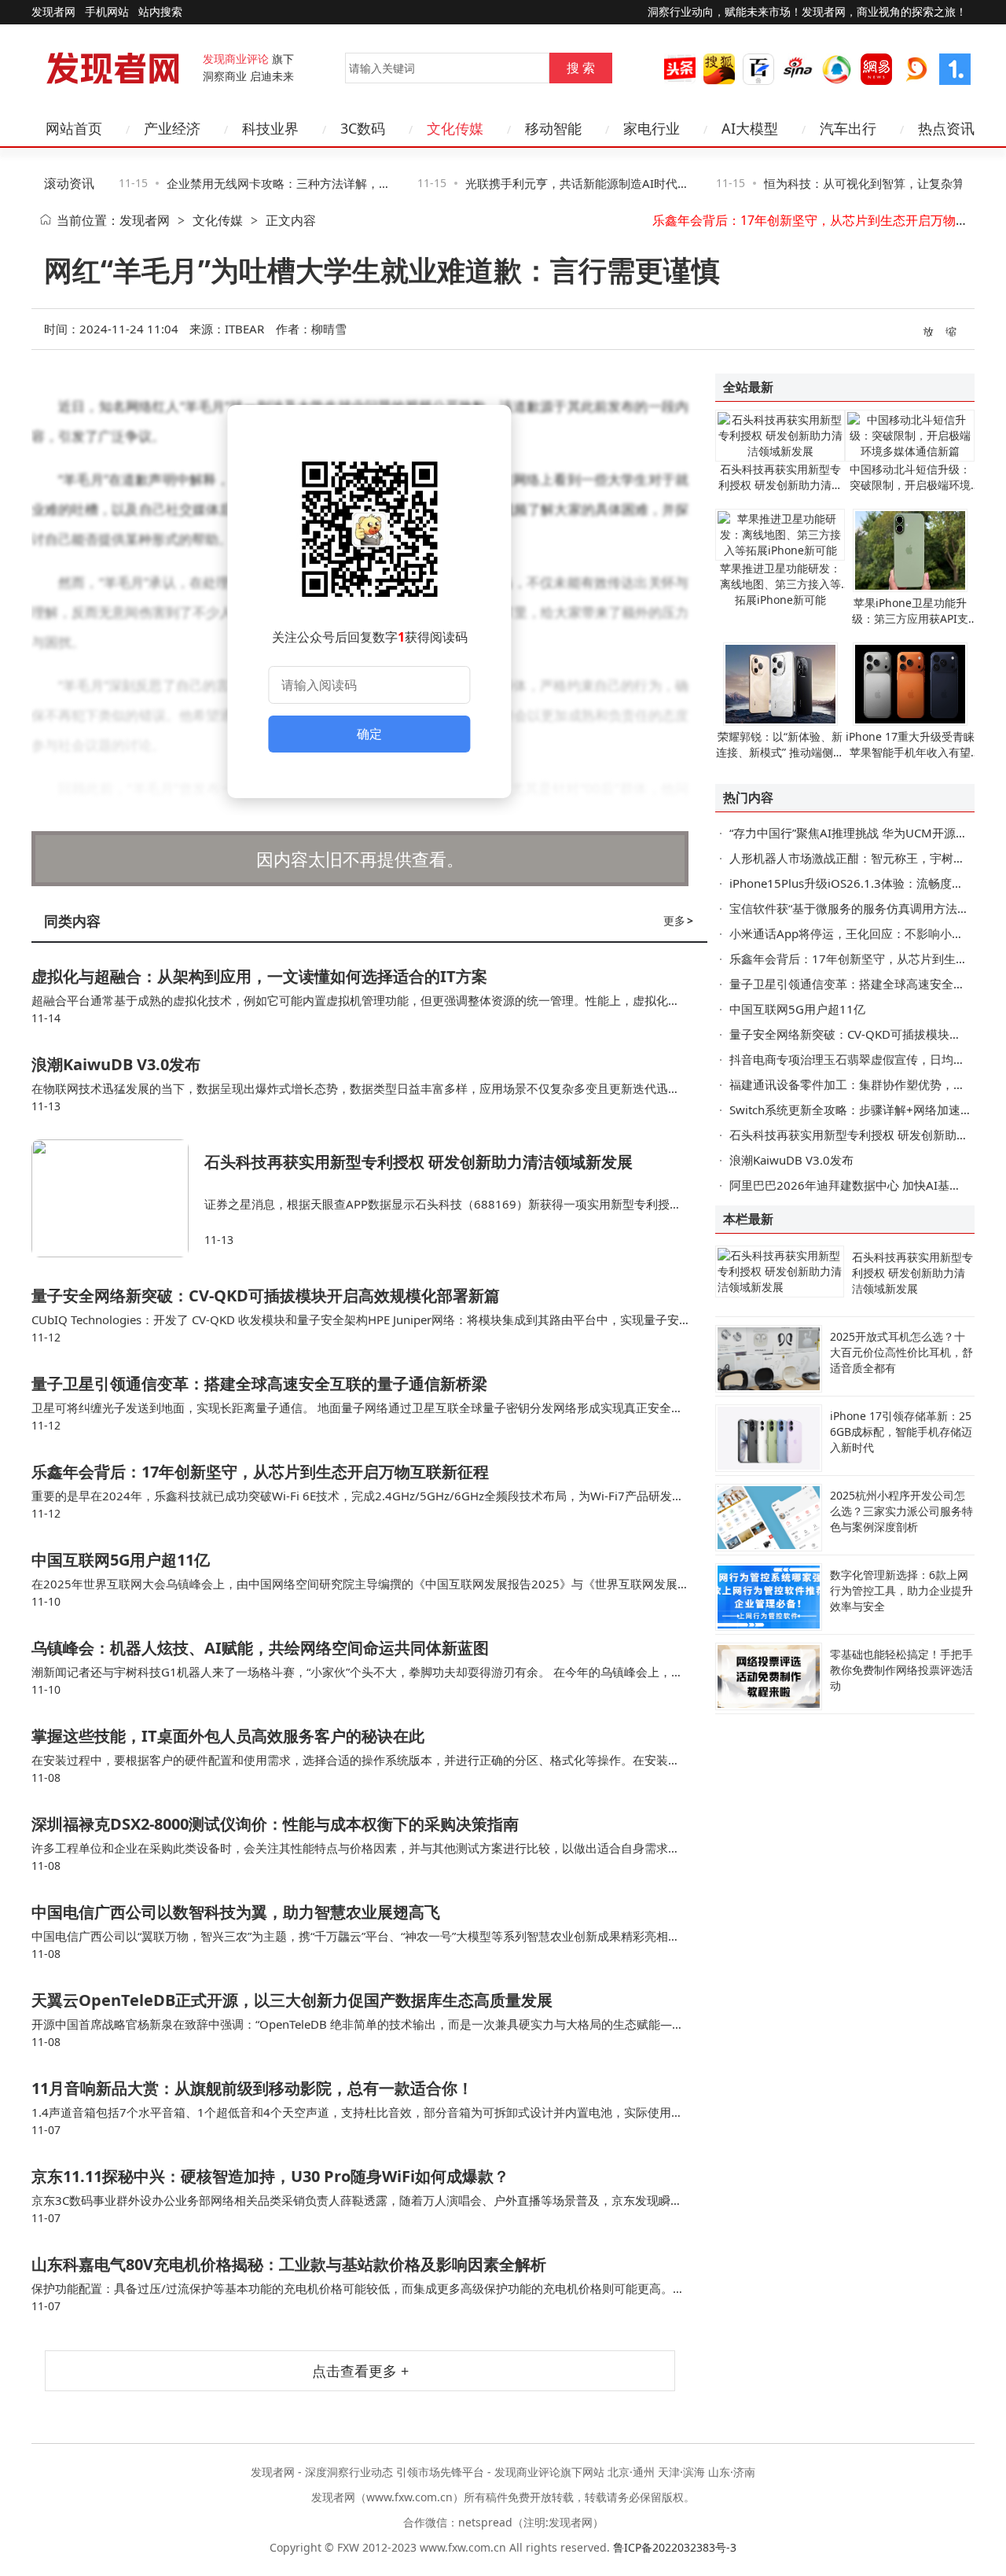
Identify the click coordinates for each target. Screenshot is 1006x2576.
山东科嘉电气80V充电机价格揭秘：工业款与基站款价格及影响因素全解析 (289, 2264)
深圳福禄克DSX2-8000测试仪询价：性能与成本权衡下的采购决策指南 (275, 1824)
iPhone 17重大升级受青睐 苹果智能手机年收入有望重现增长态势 (910, 752)
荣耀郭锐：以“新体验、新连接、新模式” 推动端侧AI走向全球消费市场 (780, 752)
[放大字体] (929, 330)
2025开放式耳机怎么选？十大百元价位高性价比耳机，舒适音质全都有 (901, 1352)
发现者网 (145, 220)
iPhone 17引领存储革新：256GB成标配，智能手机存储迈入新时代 (901, 1432)
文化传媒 (218, 220)
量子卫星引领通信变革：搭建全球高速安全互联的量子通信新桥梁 (259, 1384)
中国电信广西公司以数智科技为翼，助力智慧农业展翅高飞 (236, 1912)
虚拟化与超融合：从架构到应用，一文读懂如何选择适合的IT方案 (259, 976)
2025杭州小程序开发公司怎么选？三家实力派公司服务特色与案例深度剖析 (901, 1511)
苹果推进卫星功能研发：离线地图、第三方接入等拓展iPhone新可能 (780, 584)
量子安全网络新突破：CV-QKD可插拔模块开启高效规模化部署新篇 (266, 1295)
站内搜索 (160, 11)
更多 (678, 920)
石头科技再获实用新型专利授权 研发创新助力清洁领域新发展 (419, 1162)
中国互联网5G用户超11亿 (121, 1560)
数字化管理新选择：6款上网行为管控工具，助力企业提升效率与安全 (901, 1590)
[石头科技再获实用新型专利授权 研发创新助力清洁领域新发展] (118, 1198)
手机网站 (107, 11)
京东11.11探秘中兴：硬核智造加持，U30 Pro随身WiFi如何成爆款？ (270, 2176)
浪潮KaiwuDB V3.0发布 (116, 1064)
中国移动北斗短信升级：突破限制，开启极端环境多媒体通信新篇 (910, 485)
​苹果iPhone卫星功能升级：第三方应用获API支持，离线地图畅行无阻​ (910, 618)
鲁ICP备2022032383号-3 (675, 2547)
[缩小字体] (952, 330)
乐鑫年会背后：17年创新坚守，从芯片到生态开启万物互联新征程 (260, 1472)
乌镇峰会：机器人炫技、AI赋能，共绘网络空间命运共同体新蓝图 (260, 1648)
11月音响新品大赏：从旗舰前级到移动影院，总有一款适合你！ (252, 2088)
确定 (369, 734)
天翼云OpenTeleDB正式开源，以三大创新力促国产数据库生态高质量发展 (292, 2000)
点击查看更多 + (360, 2371)
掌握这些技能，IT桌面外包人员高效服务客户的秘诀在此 (228, 1736)
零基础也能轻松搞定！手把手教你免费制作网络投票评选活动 (901, 1670)
